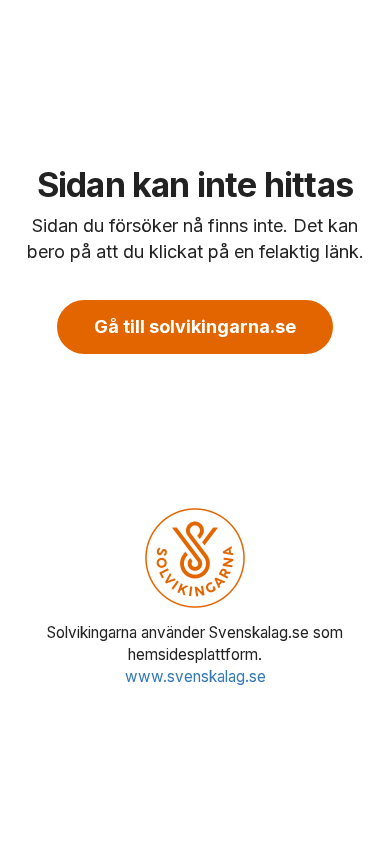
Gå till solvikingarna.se (195, 326)
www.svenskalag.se (195, 676)
